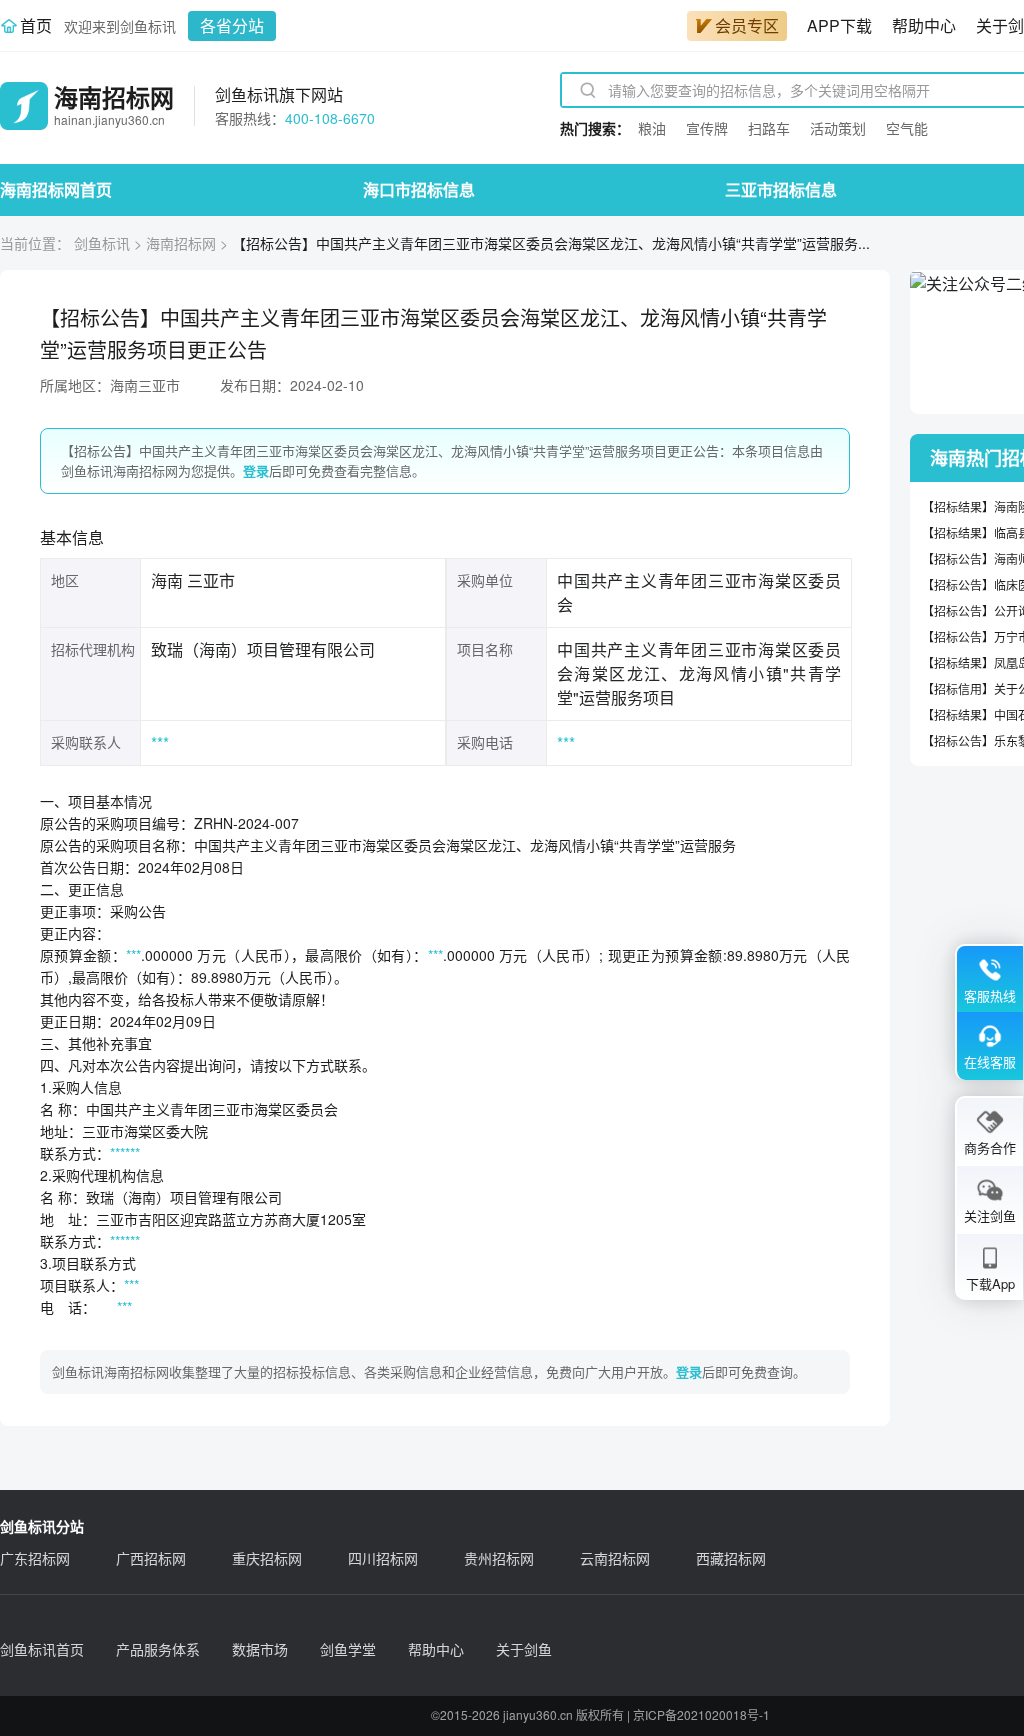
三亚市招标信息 (781, 189)
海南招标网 (181, 243)
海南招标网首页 (56, 189)
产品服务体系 (158, 1649)
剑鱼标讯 (102, 243)
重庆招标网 (267, 1558)
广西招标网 (151, 1558)
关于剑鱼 (524, 1649)
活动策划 (838, 128)
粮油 (652, 128)
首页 (36, 25)
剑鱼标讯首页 (42, 1649)
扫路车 (769, 128)
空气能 (907, 128)
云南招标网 (615, 1558)
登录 (256, 470)
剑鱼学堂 (348, 1649)
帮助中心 (924, 25)
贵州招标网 (499, 1558)
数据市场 (260, 1649)
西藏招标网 (731, 1558)
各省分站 (232, 25)
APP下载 (839, 25)
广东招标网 (35, 1558)
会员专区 (747, 25)
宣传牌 (707, 128)
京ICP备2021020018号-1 (701, 1714)
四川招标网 (383, 1558)
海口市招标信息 (419, 189)
